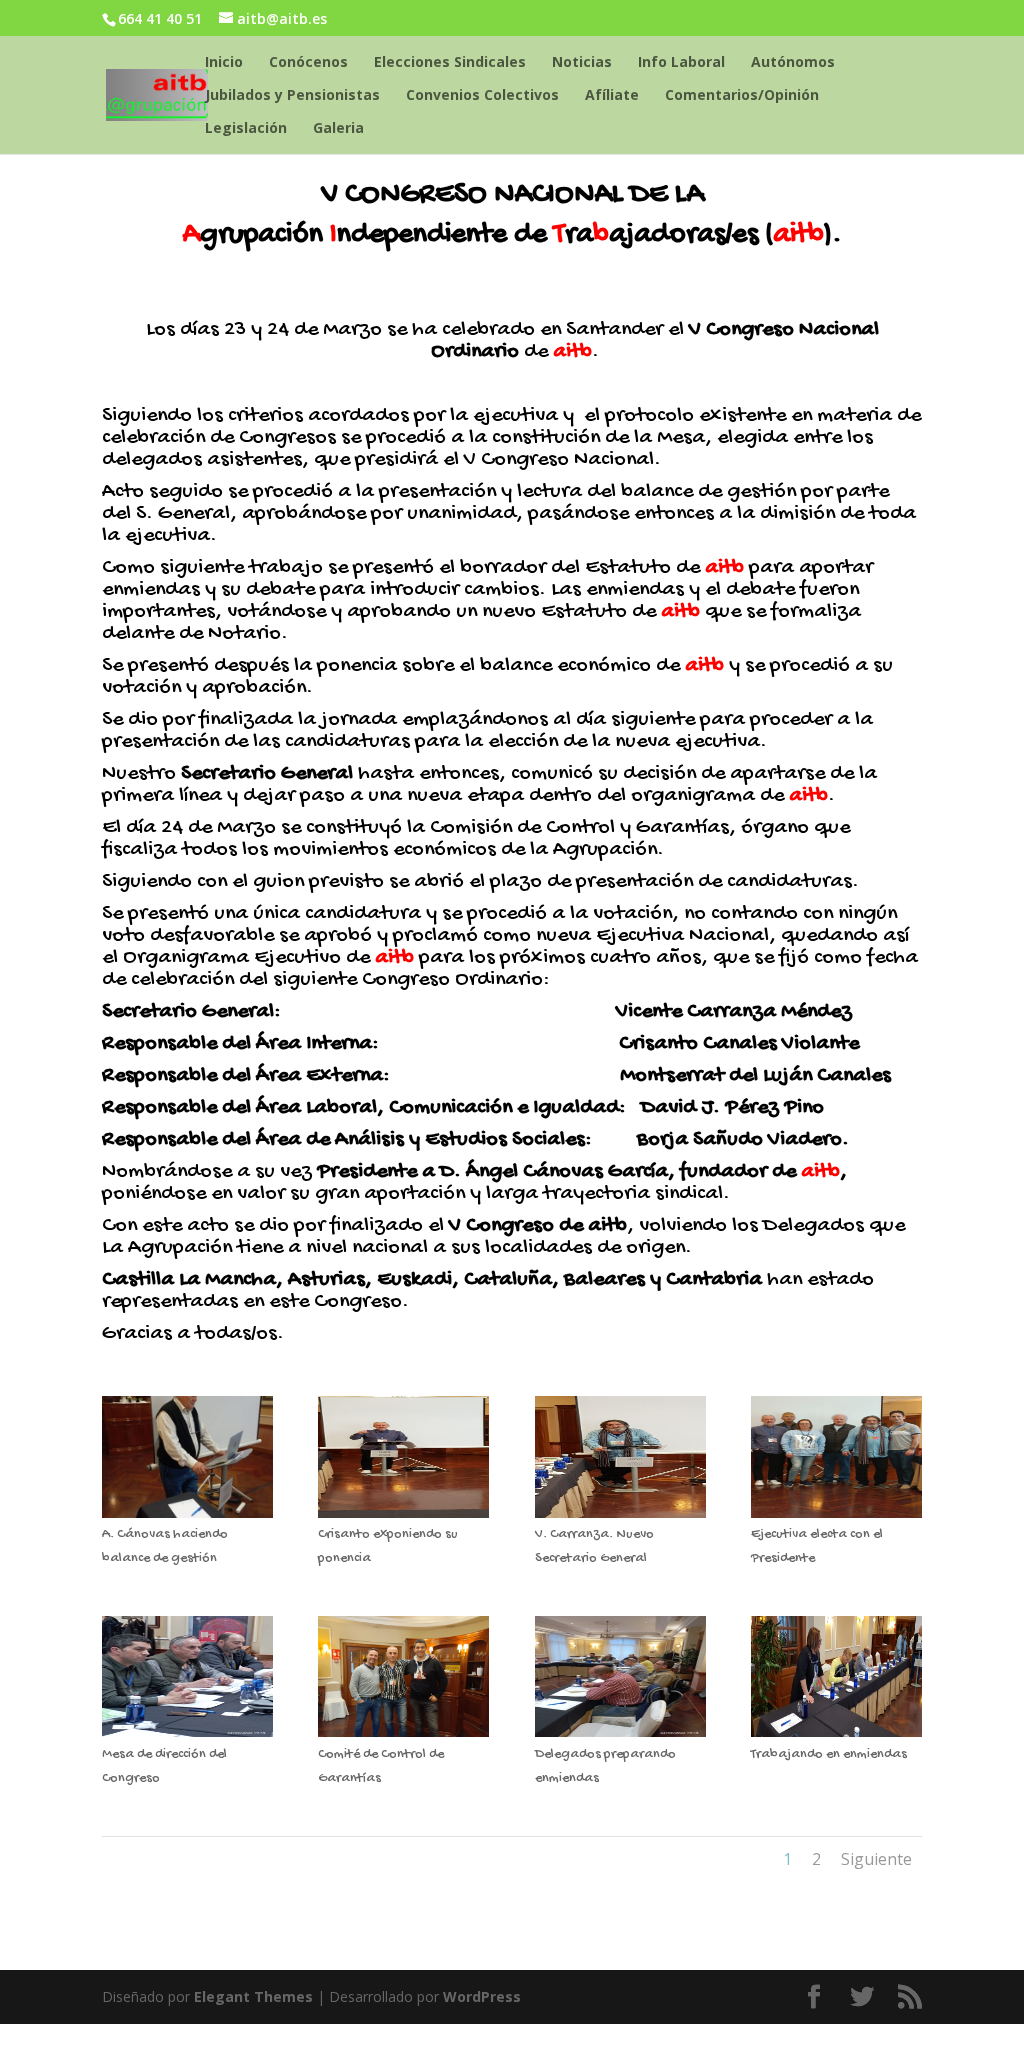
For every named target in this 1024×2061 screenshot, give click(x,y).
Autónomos (793, 63)
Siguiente (876, 1859)
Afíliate (612, 96)
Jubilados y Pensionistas (292, 96)
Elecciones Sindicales (450, 63)
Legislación (246, 129)
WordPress (482, 1996)
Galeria (338, 129)
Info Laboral (681, 63)
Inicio (224, 63)
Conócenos (308, 63)
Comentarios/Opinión (742, 96)
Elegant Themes (253, 1996)
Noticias (582, 63)
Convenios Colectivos (482, 96)
